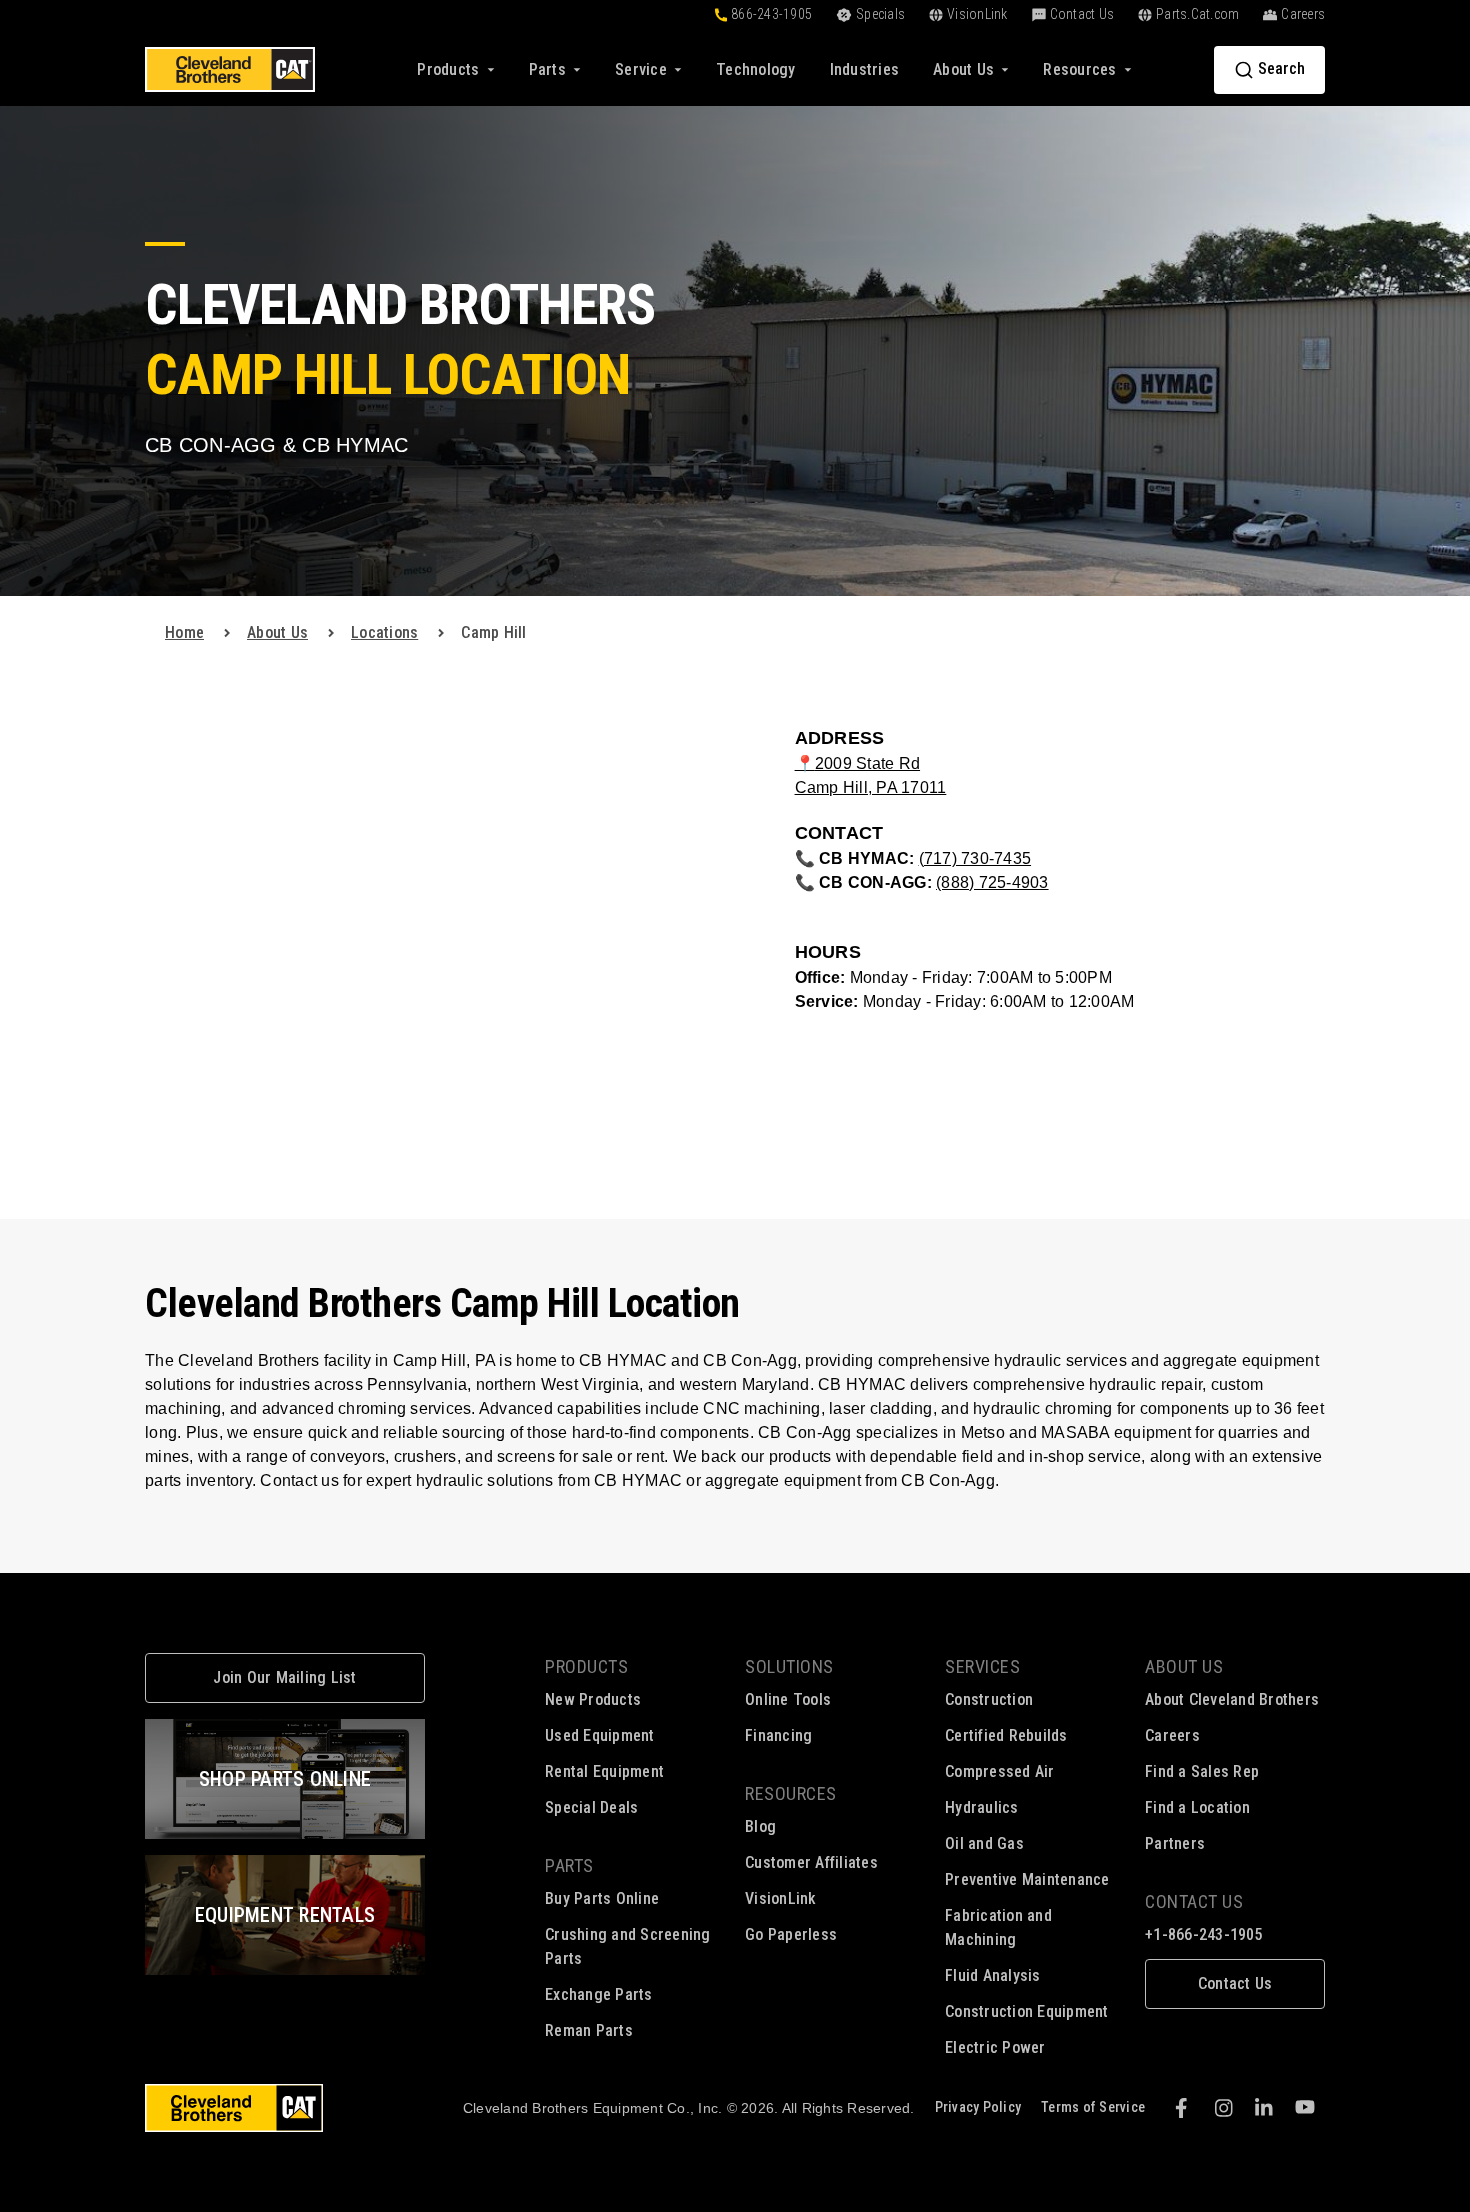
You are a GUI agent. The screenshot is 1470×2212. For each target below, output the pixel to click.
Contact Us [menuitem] (1194, 1901)
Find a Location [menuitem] (1197, 1807)
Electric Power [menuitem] (995, 2047)
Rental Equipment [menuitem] (604, 1771)
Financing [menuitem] (778, 1735)
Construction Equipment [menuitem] (1027, 2011)
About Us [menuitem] (1184, 1666)
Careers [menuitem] (1172, 1735)
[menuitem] (756, 69)
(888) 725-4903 (992, 882)
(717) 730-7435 (975, 858)
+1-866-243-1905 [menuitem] (1204, 1934)
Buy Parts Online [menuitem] (602, 1898)
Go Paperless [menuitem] (791, 1934)
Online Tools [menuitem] (788, 1699)
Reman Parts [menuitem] (589, 2030)
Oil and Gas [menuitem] (984, 1843)
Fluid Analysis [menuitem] (993, 1975)
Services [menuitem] (982, 1666)
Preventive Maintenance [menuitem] (1027, 1879)
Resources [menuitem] (791, 1793)
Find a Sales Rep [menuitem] (1202, 1771)
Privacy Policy (978, 2107)
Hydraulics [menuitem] (982, 1807)
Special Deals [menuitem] (591, 1807)
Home (184, 632)
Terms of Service (1093, 2107)
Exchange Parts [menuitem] (599, 1994)
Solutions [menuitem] (789, 1666)
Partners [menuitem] (1175, 1843)
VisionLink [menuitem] (781, 1898)
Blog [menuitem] (760, 1826)
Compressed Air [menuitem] (1000, 1771)
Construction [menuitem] (989, 1699)
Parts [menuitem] (569, 1865)
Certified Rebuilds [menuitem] (1006, 1735)
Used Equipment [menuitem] (600, 1735)
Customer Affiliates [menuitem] (811, 1862)
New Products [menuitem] (593, 1699)
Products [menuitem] (586, 1666)
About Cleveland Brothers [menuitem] (1232, 1699)
